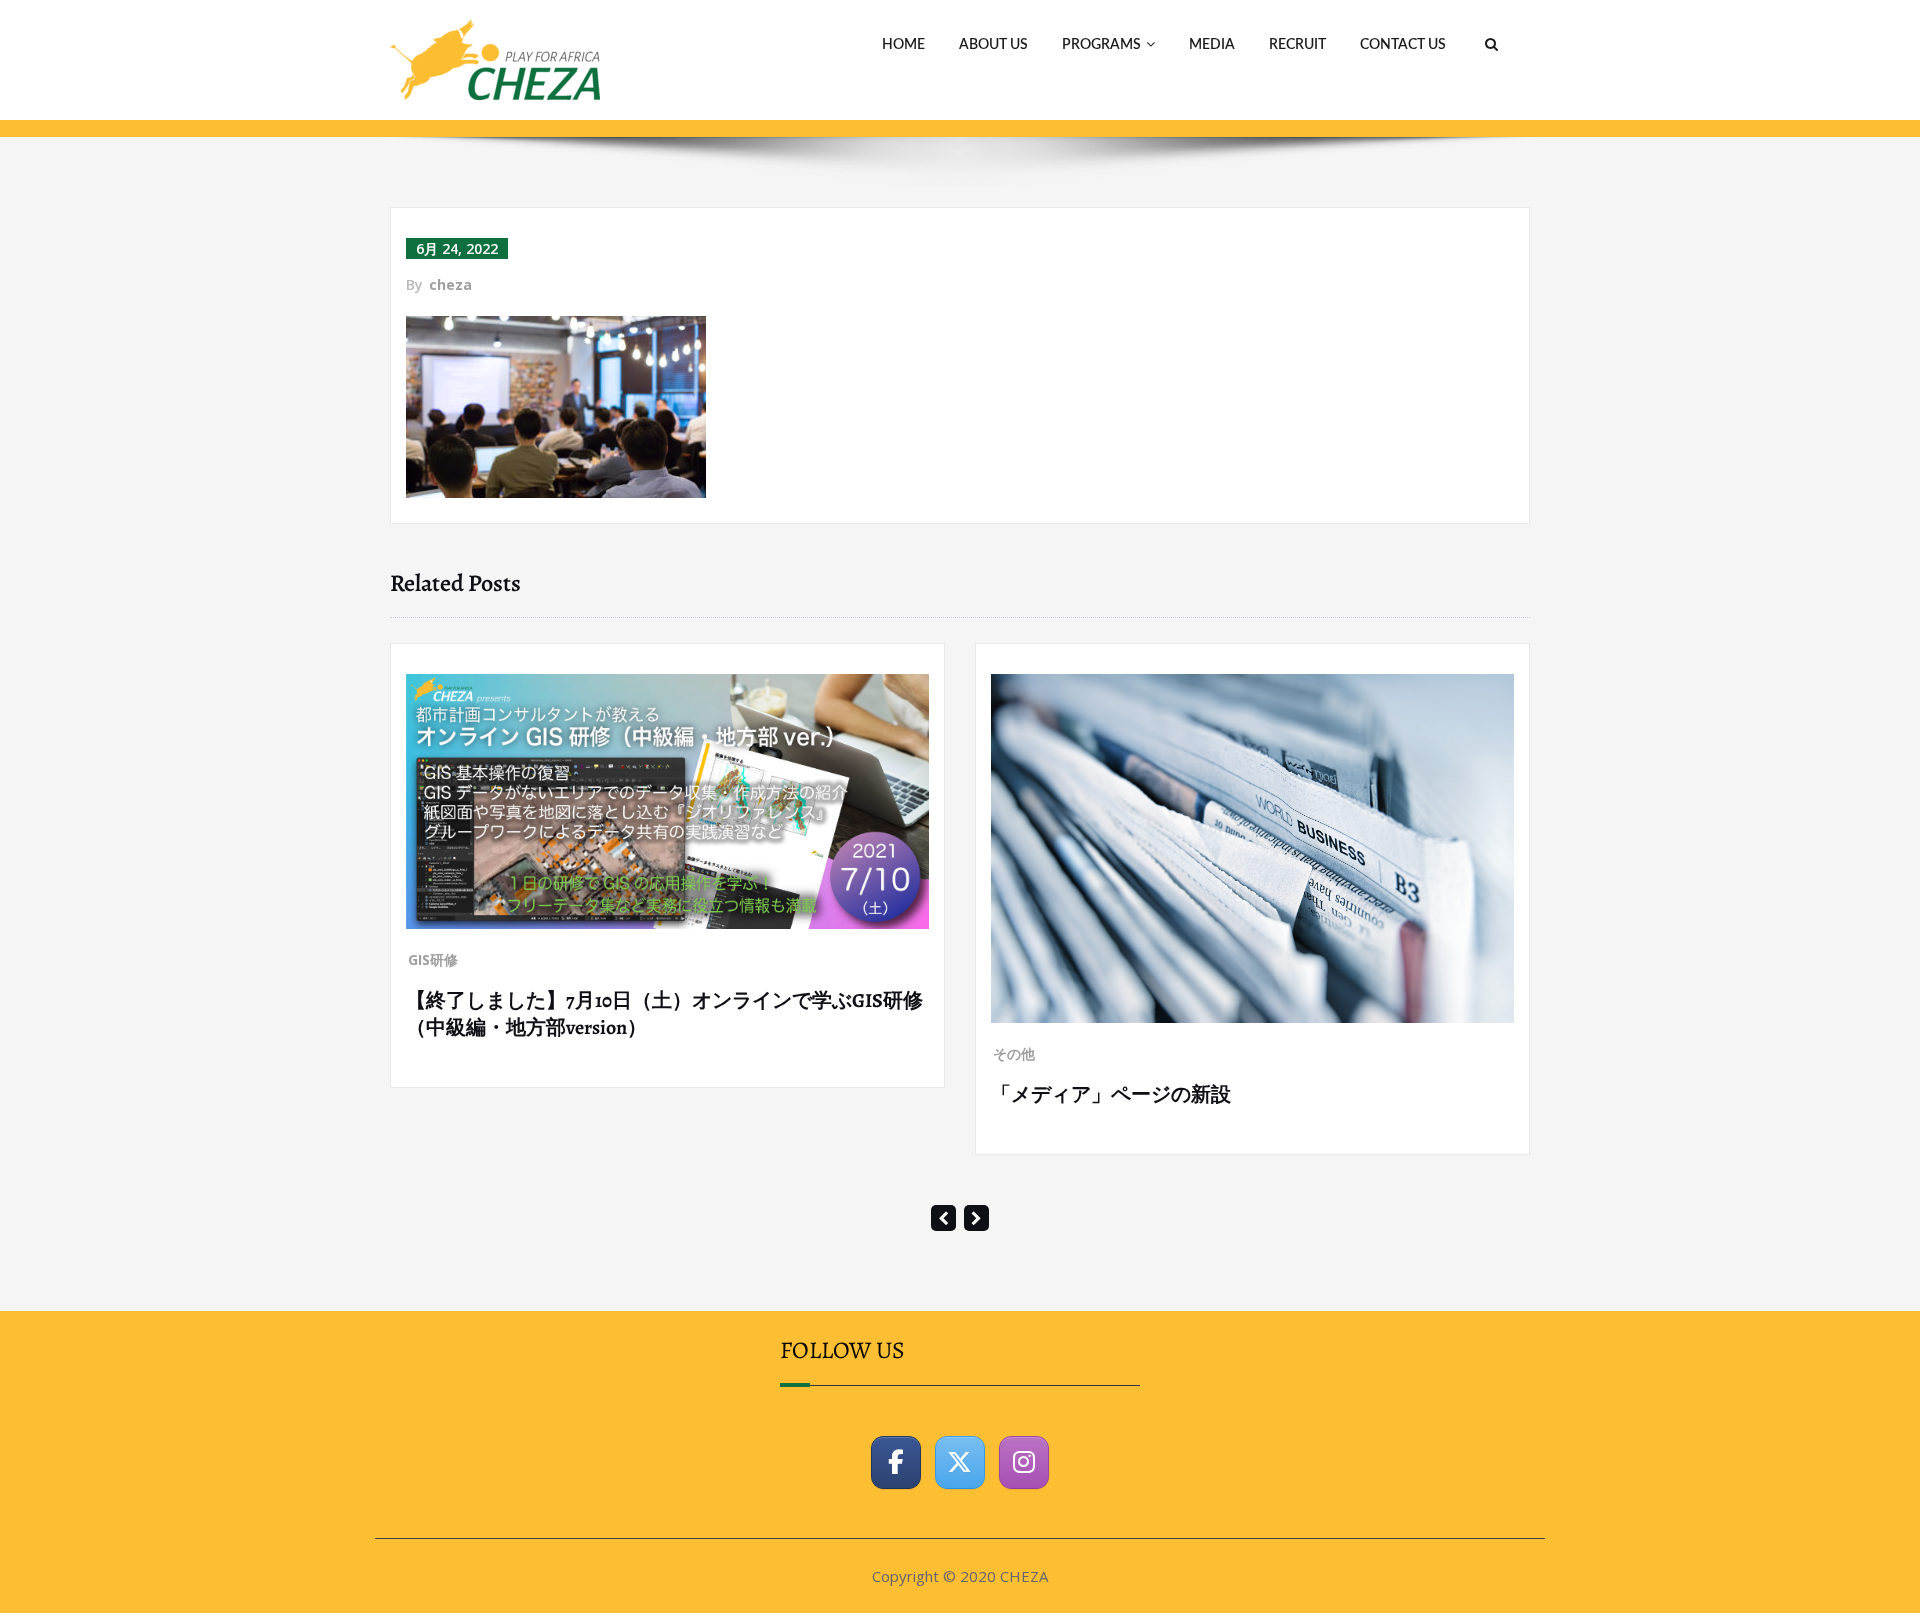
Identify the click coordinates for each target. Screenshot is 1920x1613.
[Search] (1489, 45)
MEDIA (1212, 45)
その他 (495, 1053)
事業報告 (1087, 1097)
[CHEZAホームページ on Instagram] (1024, 1532)
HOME (903, 45)
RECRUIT (1297, 45)
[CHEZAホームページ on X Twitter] (960, 1532)
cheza (450, 284)
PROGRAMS (1101, 45)
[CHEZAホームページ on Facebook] (896, 1532)
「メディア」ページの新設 (592, 1094)
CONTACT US (1403, 45)
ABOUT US (993, 45)
